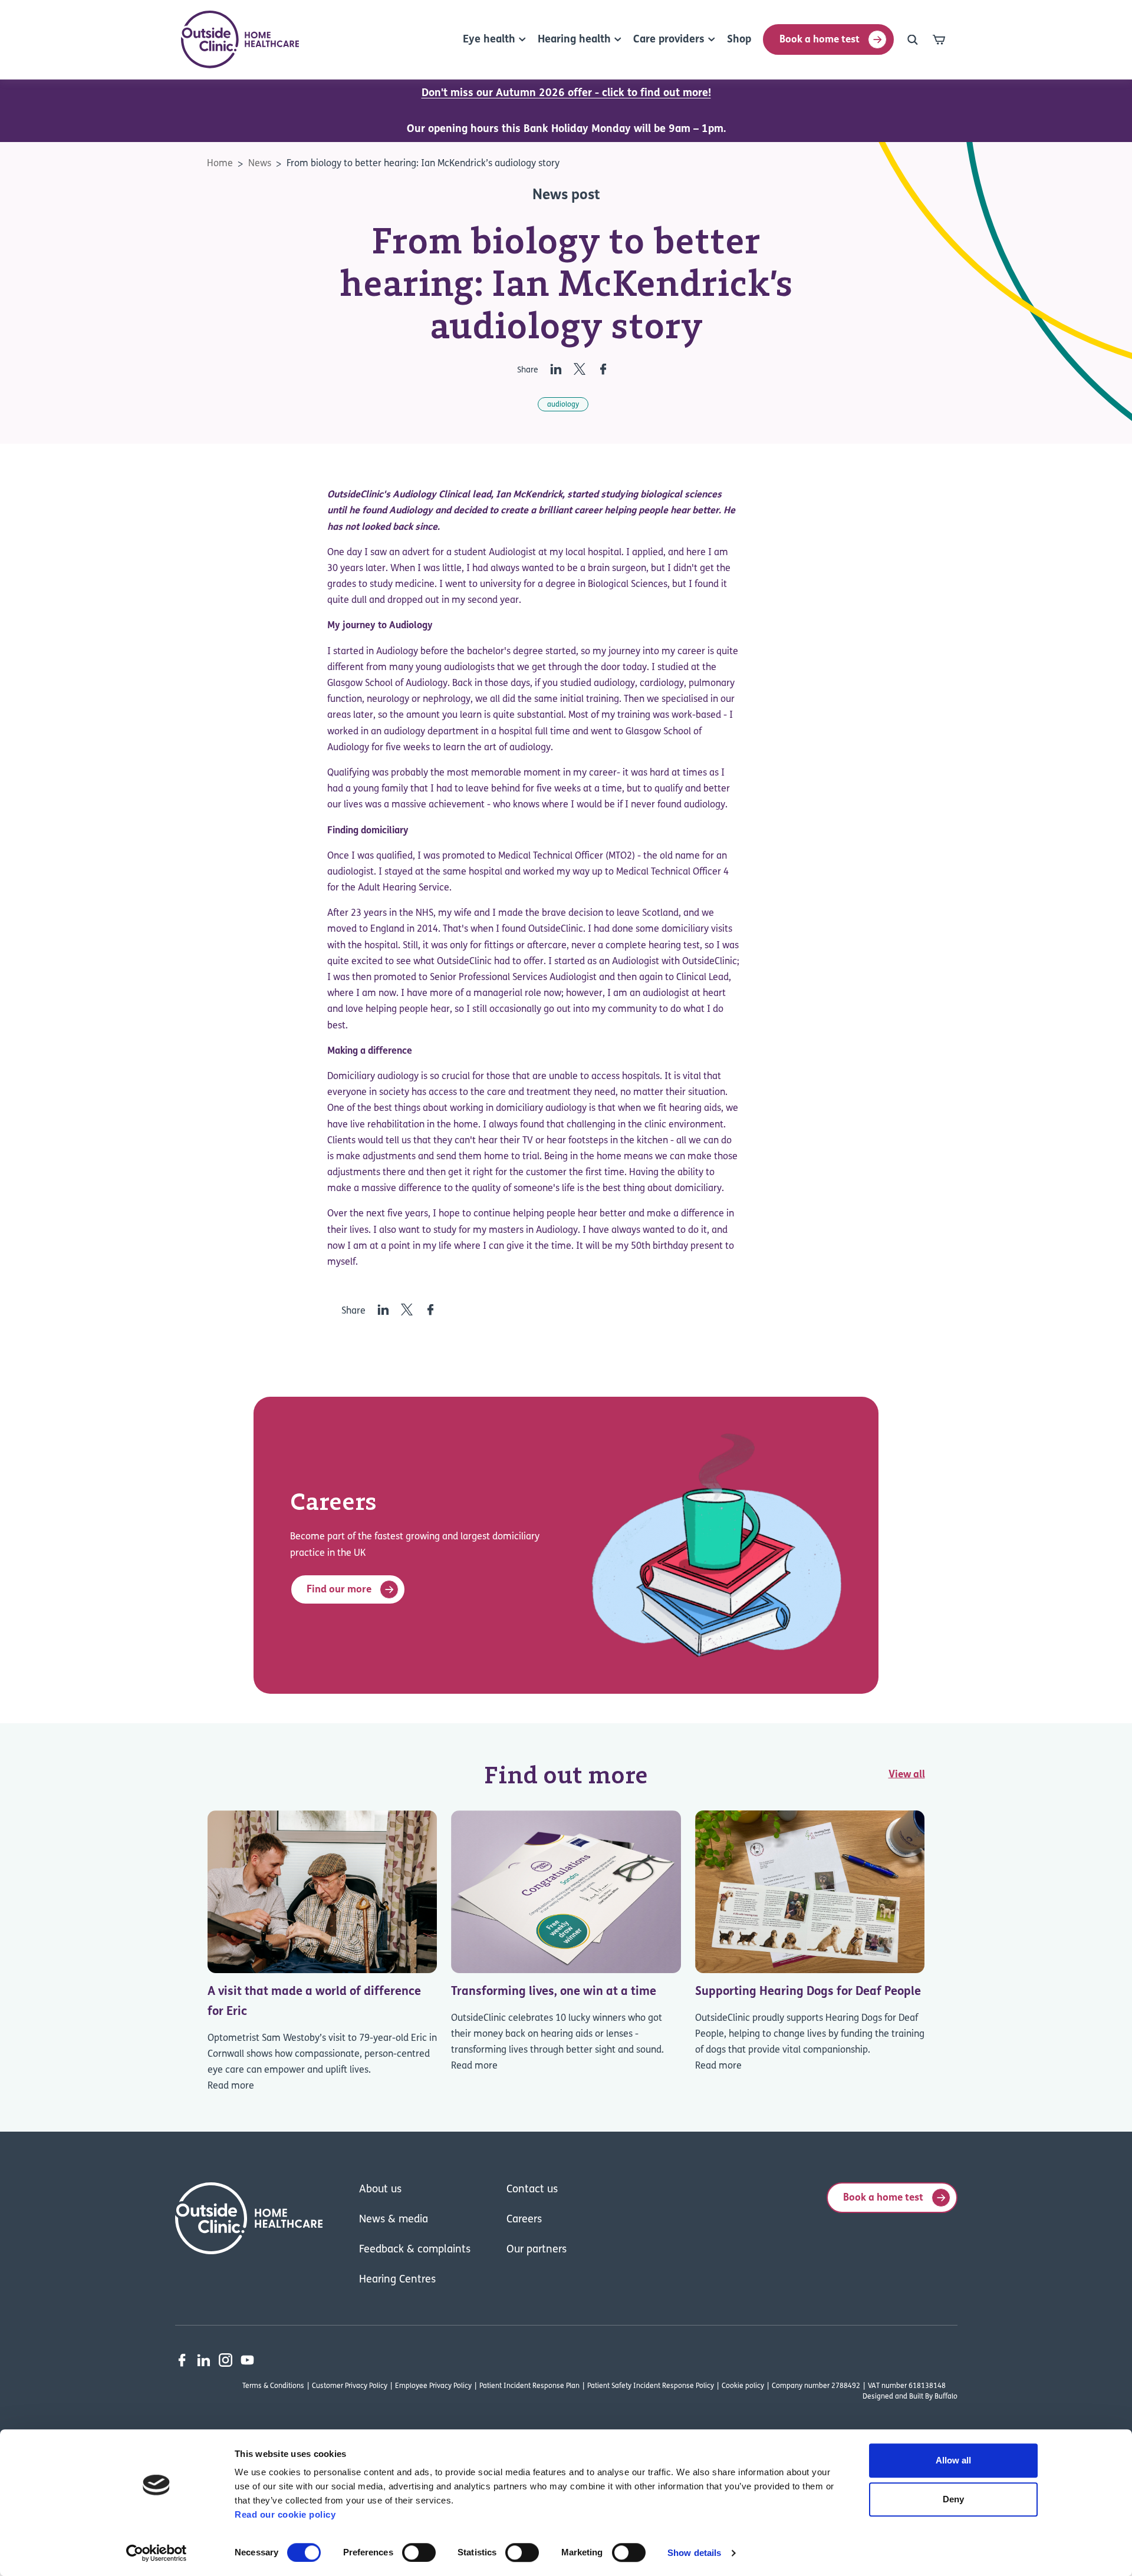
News (260, 164)
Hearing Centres (397, 2280)
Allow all (953, 2460)
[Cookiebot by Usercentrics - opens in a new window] (157, 2553)
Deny (953, 2499)
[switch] (419, 2552)
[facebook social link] (182, 2360)
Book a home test (820, 40)
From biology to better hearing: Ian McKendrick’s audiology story (423, 164)
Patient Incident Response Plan (529, 2386)
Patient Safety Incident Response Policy (651, 2386)
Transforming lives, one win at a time (554, 1992)
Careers (524, 2220)
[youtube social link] (247, 2360)
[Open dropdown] (913, 39)
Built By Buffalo (933, 2397)
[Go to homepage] (240, 39)
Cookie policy (743, 2386)
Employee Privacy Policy (433, 2386)
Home (220, 164)
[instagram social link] (226, 2360)
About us (380, 2190)
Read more (231, 2086)
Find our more (339, 1590)
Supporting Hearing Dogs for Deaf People (808, 1992)
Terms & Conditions (273, 2386)
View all (907, 1775)
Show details (694, 2553)
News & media (394, 2220)
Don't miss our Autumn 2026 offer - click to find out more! (566, 94)
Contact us (532, 2190)
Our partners (537, 2250)
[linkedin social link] (204, 2360)
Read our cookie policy (285, 2514)
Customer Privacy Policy (350, 2386)
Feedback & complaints (415, 2250)
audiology (563, 405)
